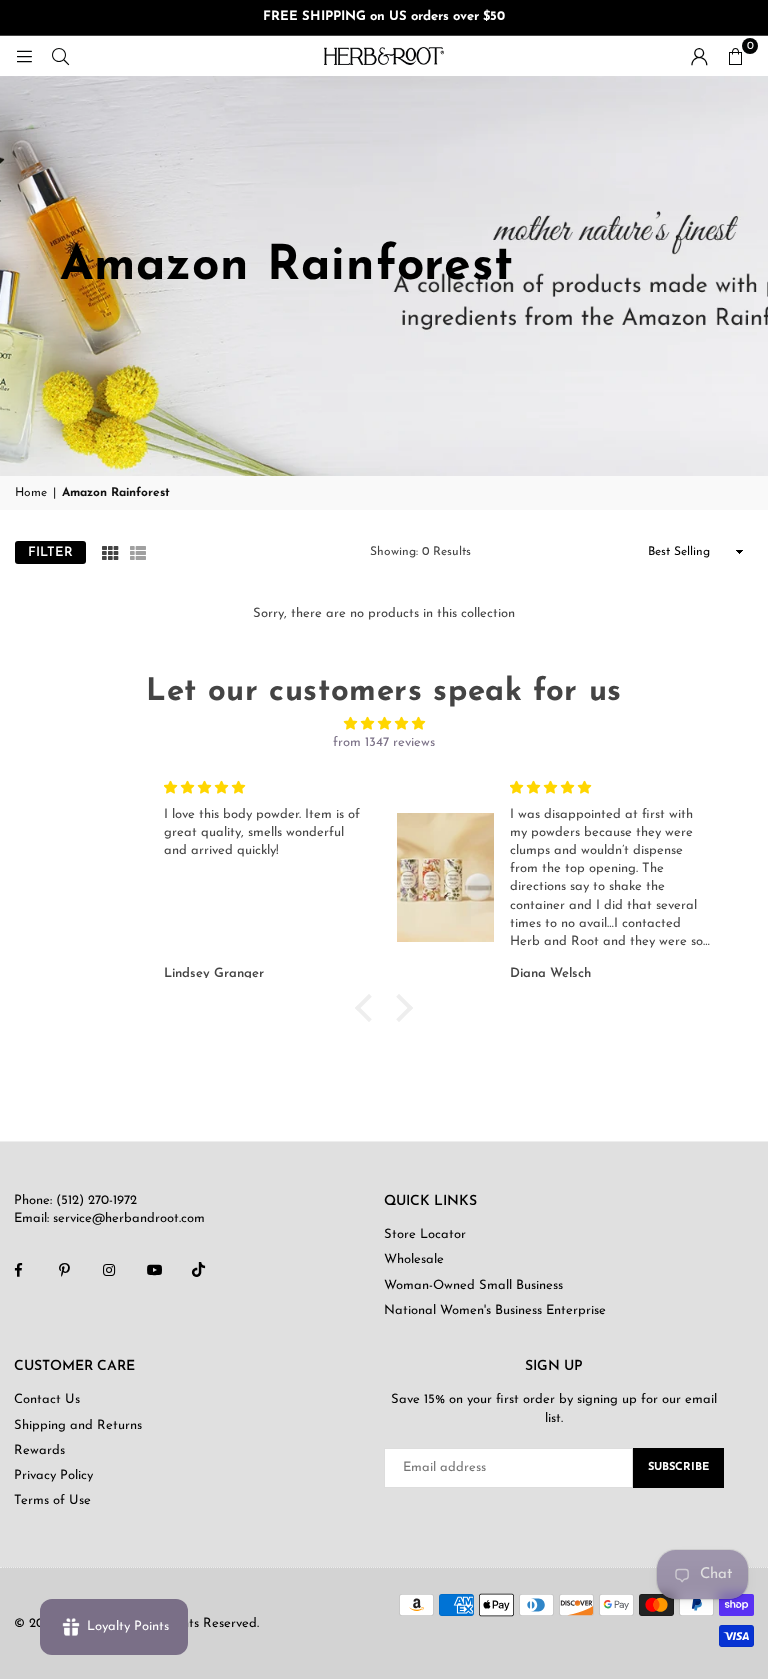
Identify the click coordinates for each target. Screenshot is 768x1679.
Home (31, 493)
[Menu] (24, 55)
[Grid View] (110, 552)
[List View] (138, 552)
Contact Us (47, 1399)
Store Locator (425, 1234)
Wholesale (414, 1259)
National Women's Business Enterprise (495, 1310)
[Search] (60, 55)
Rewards (39, 1450)
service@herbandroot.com (127, 1218)
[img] (383, 724)
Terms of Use (52, 1500)
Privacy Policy (53, 1475)
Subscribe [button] (678, 1467)
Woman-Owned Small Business (473, 1285)
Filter (50, 552)
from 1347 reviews (384, 742)
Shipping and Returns (78, 1425)
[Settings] (699, 56)
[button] (735, 56)
